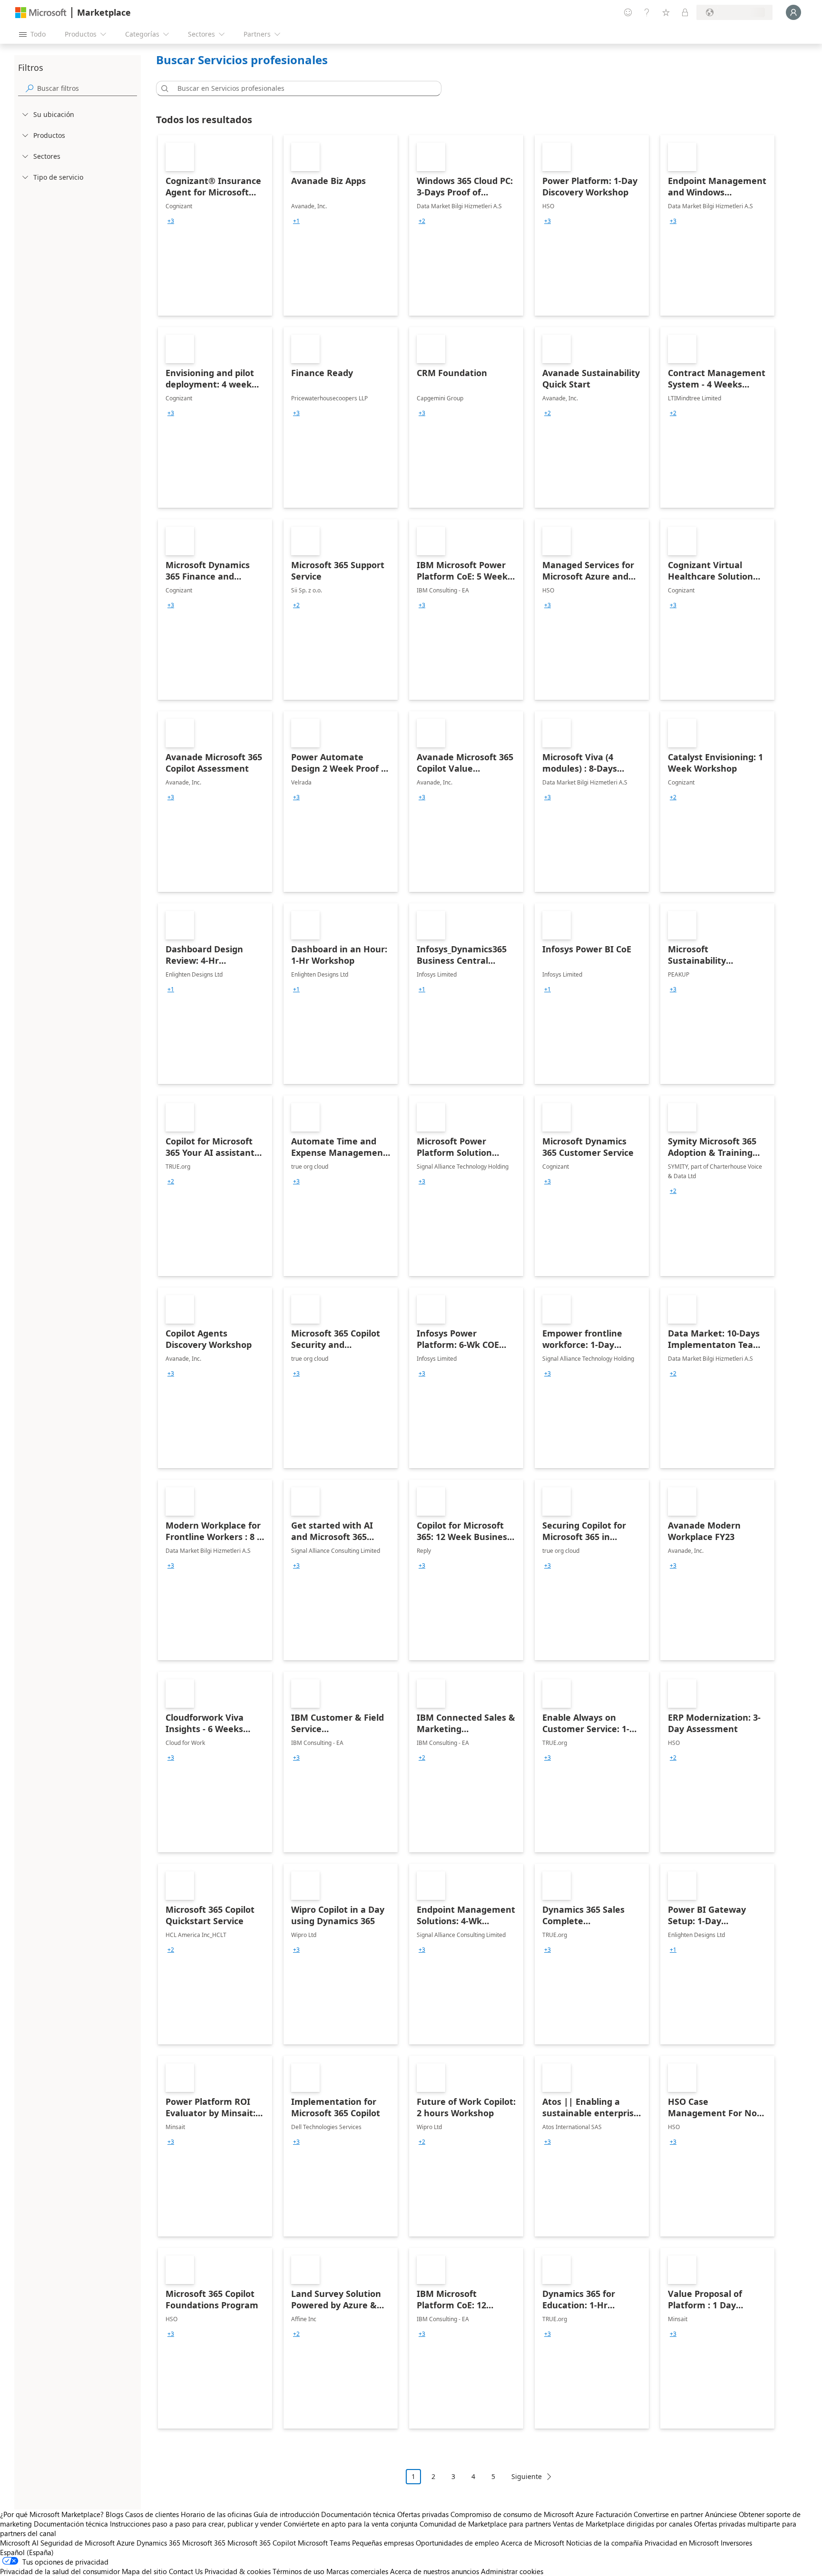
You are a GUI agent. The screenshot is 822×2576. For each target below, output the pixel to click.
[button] (163, 88)
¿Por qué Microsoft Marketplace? (52, 2514)
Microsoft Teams (324, 2543)
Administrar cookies (512, 2571)
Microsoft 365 (204, 2543)
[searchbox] (87, 88)
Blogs (114, 2514)
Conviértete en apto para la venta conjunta (351, 2524)
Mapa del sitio (144, 2571)
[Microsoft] (41, 13)
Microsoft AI (19, 2543)
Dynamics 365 (158, 2543)
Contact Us (186, 2571)
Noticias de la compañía (604, 2543)
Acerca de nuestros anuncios (435, 2571)
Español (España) (27, 2552)
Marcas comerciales (357, 2571)
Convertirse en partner (668, 2514)
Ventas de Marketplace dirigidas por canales (622, 2524)
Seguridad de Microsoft (78, 2543)
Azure (126, 2543)
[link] (215, 225)
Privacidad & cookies (238, 2571)
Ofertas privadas (423, 2514)
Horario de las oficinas (216, 2514)
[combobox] (302, 88)
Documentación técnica (358, 2514)
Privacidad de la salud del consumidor (60, 2571)
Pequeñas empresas (383, 2543)
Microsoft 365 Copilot (262, 2543)
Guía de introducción (286, 2514)
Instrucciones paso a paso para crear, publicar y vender (196, 2524)
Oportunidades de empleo (457, 2543)
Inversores (736, 2543)
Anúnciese (721, 2514)
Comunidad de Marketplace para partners (485, 2524)
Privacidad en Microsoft (682, 2543)
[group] (171, 221)
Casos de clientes (152, 2514)
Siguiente (527, 2476)
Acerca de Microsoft (533, 2543)
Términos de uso (298, 2571)
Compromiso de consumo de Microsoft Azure (523, 2514)
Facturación (614, 2514)
